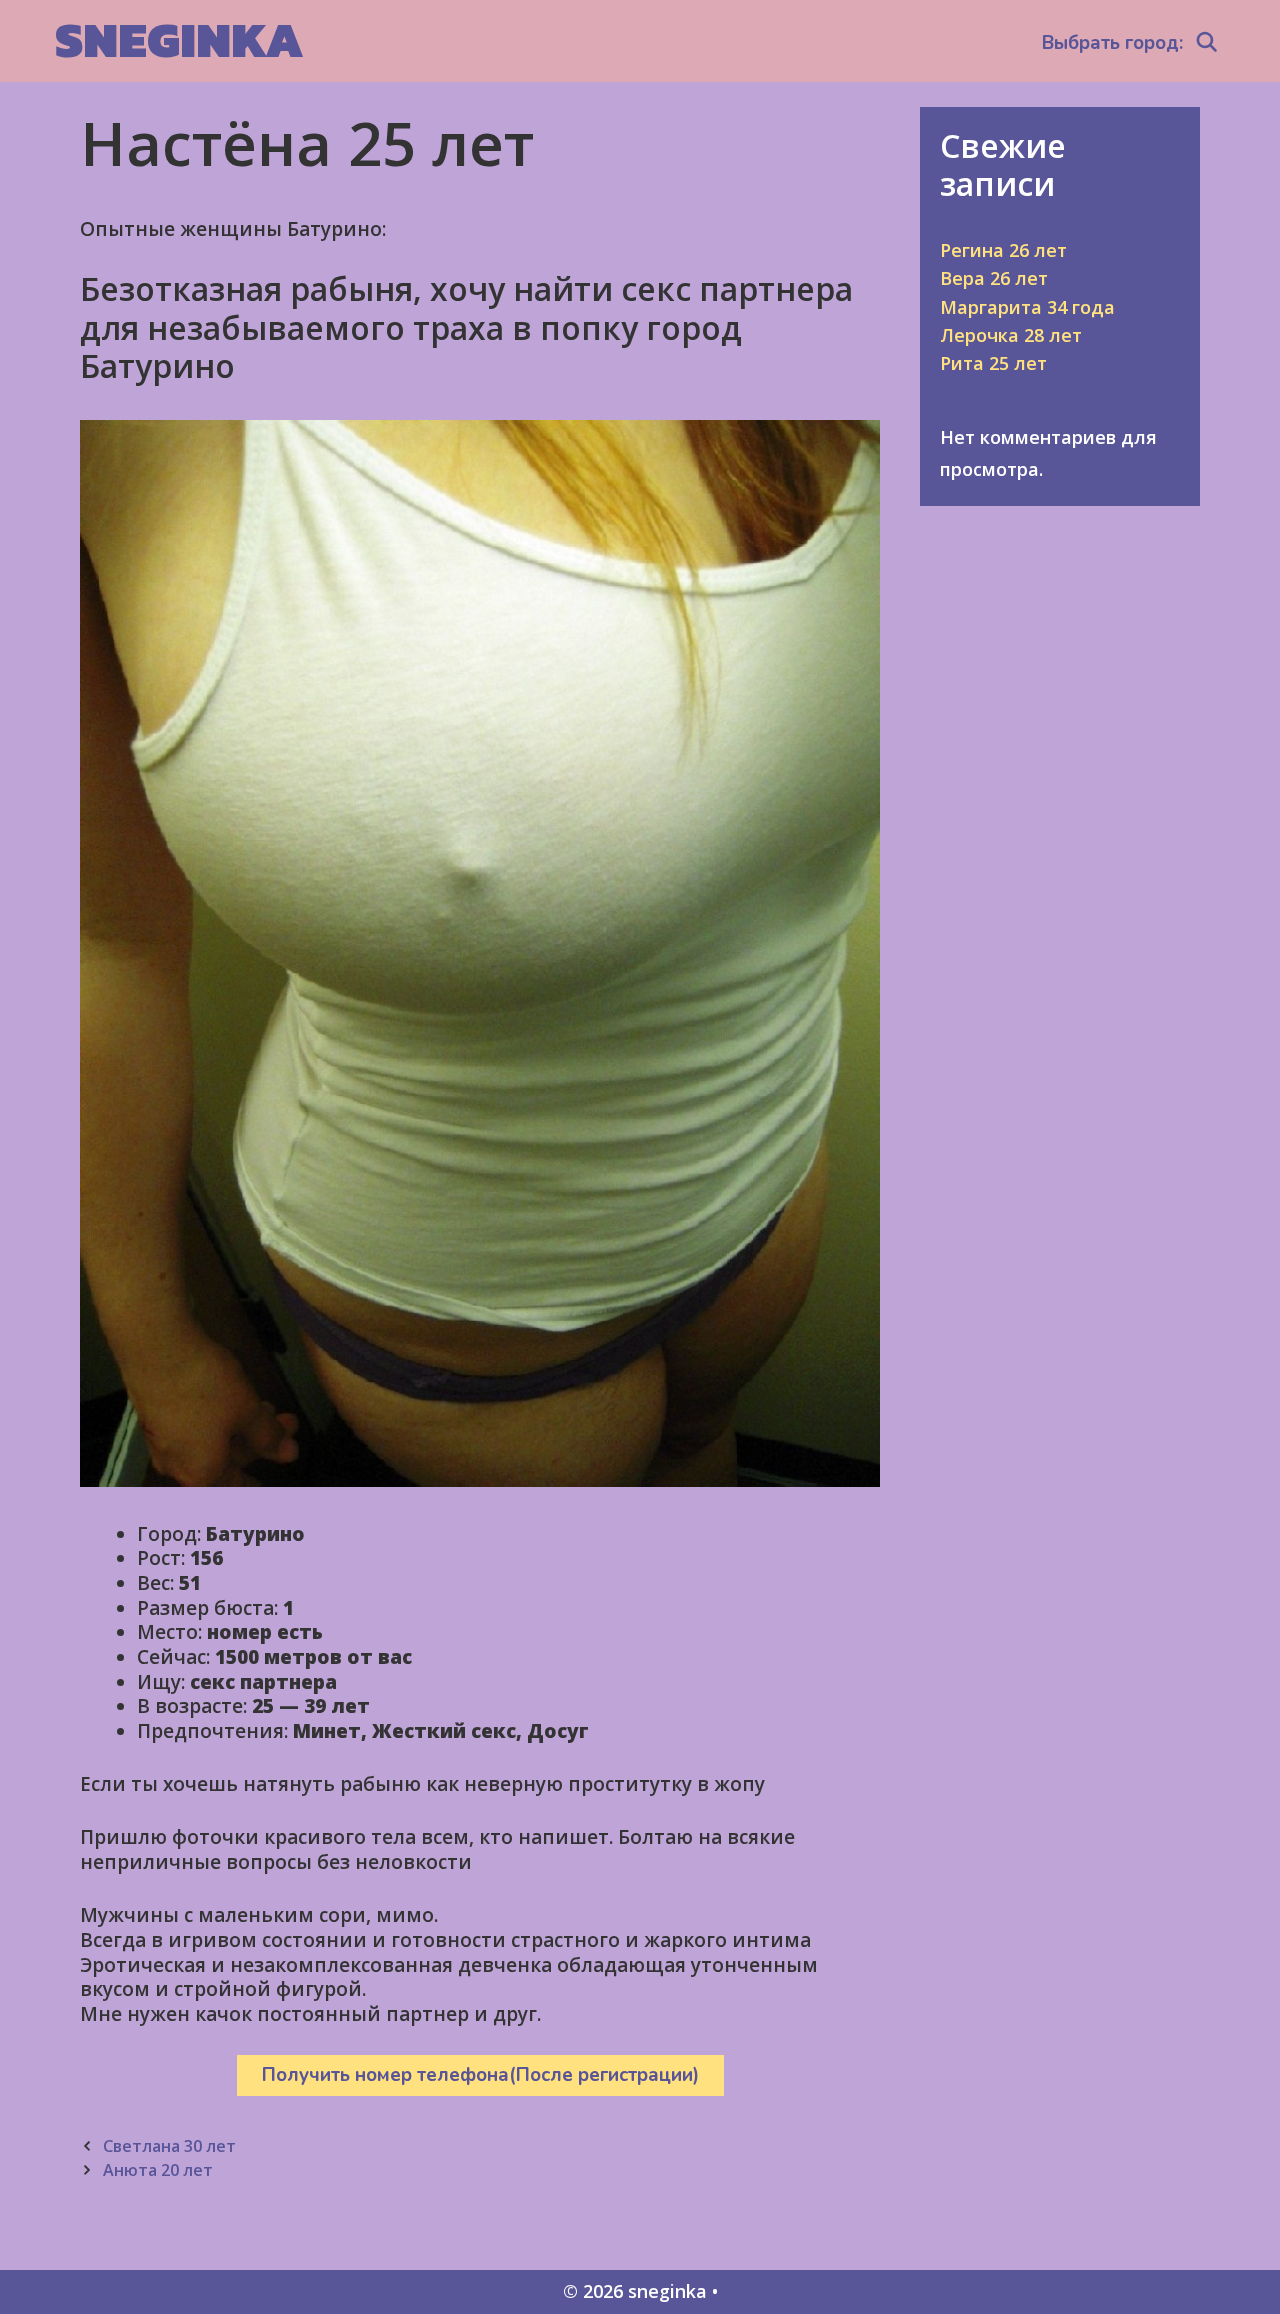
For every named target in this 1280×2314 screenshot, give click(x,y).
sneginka (179, 39)
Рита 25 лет (993, 363)
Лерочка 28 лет (1011, 335)
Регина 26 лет (1003, 250)
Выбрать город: (1112, 43)
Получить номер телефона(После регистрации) (480, 2075)
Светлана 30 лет (169, 2146)
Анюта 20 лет (158, 2170)
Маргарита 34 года (1027, 307)
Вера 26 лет (994, 278)
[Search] (1207, 43)
